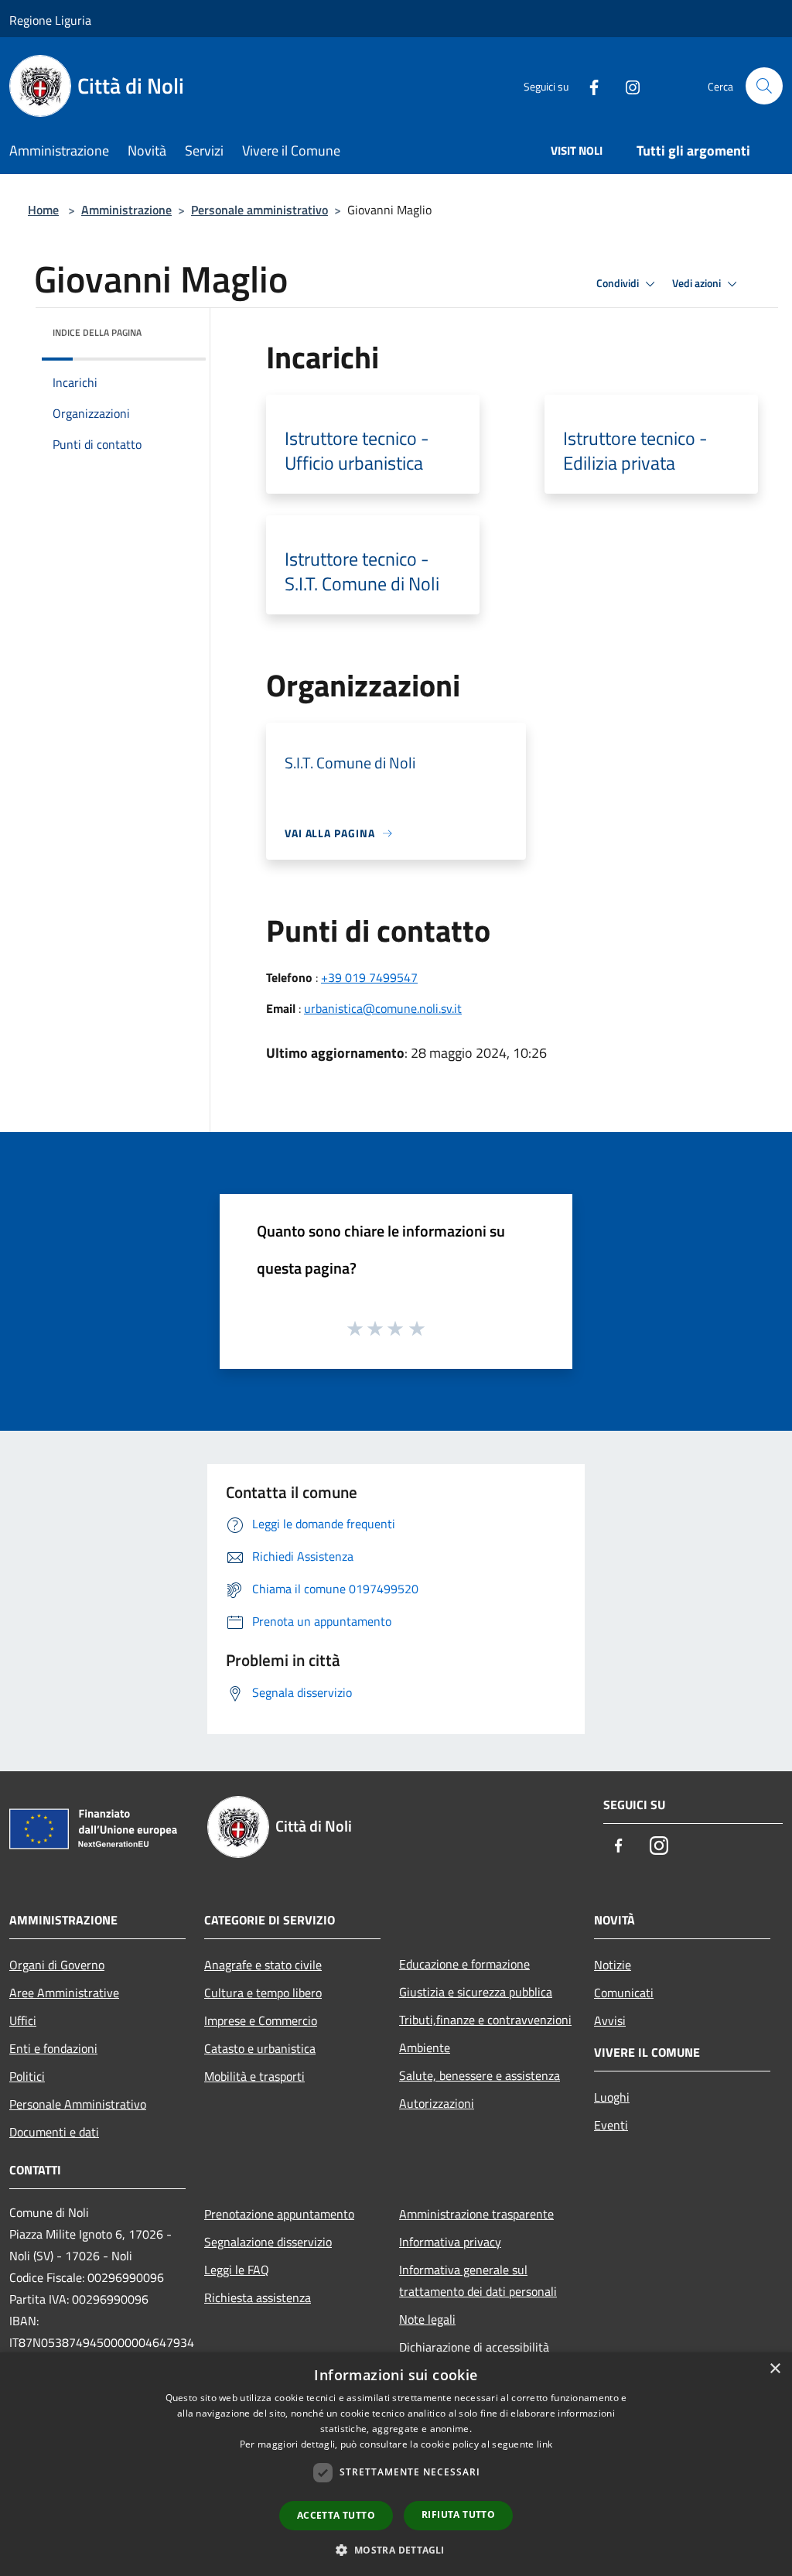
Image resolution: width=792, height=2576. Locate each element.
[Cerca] (764, 86)
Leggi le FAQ (237, 2270)
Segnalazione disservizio (268, 2242)
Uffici (23, 2020)
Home (43, 210)
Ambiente (425, 2047)
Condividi (619, 283)
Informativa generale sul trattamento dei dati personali (478, 2280)
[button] (396, 2550)
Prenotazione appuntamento (279, 2214)
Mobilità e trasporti (254, 2076)
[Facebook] (588, 86)
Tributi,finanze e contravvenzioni (485, 2020)
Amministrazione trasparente (476, 2214)
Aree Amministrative (64, 1993)
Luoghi (612, 2097)
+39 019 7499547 (369, 977)
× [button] (775, 2369)
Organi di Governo (57, 1965)
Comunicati (624, 1993)
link (544, 2444)
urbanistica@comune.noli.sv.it (383, 1008)
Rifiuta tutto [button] (458, 2514)
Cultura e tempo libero (263, 1993)
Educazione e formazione (464, 1964)
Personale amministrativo (259, 210)
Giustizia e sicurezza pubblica (476, 1992)
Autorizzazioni (437, 2103)
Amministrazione (126, 210)
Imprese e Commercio (261, 2020)
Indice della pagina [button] (97, 332)
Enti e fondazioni (53, 2048)
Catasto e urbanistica (260, 2048)
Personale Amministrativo (78, 2104)
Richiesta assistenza (258, 2297)
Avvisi (610, 2020)
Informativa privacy (450, 2242)
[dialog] (396, 2464)
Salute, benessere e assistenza (480, 2075)
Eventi (611, 2125)
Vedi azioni (698, 283)
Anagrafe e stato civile (263, 1965)
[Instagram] (626, 86)
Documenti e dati (54, 2132)
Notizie (613, 1965)
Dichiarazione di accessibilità (474, 2347)
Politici (27, 2076)
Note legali (427, 2319)
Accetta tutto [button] (336, 2515)
